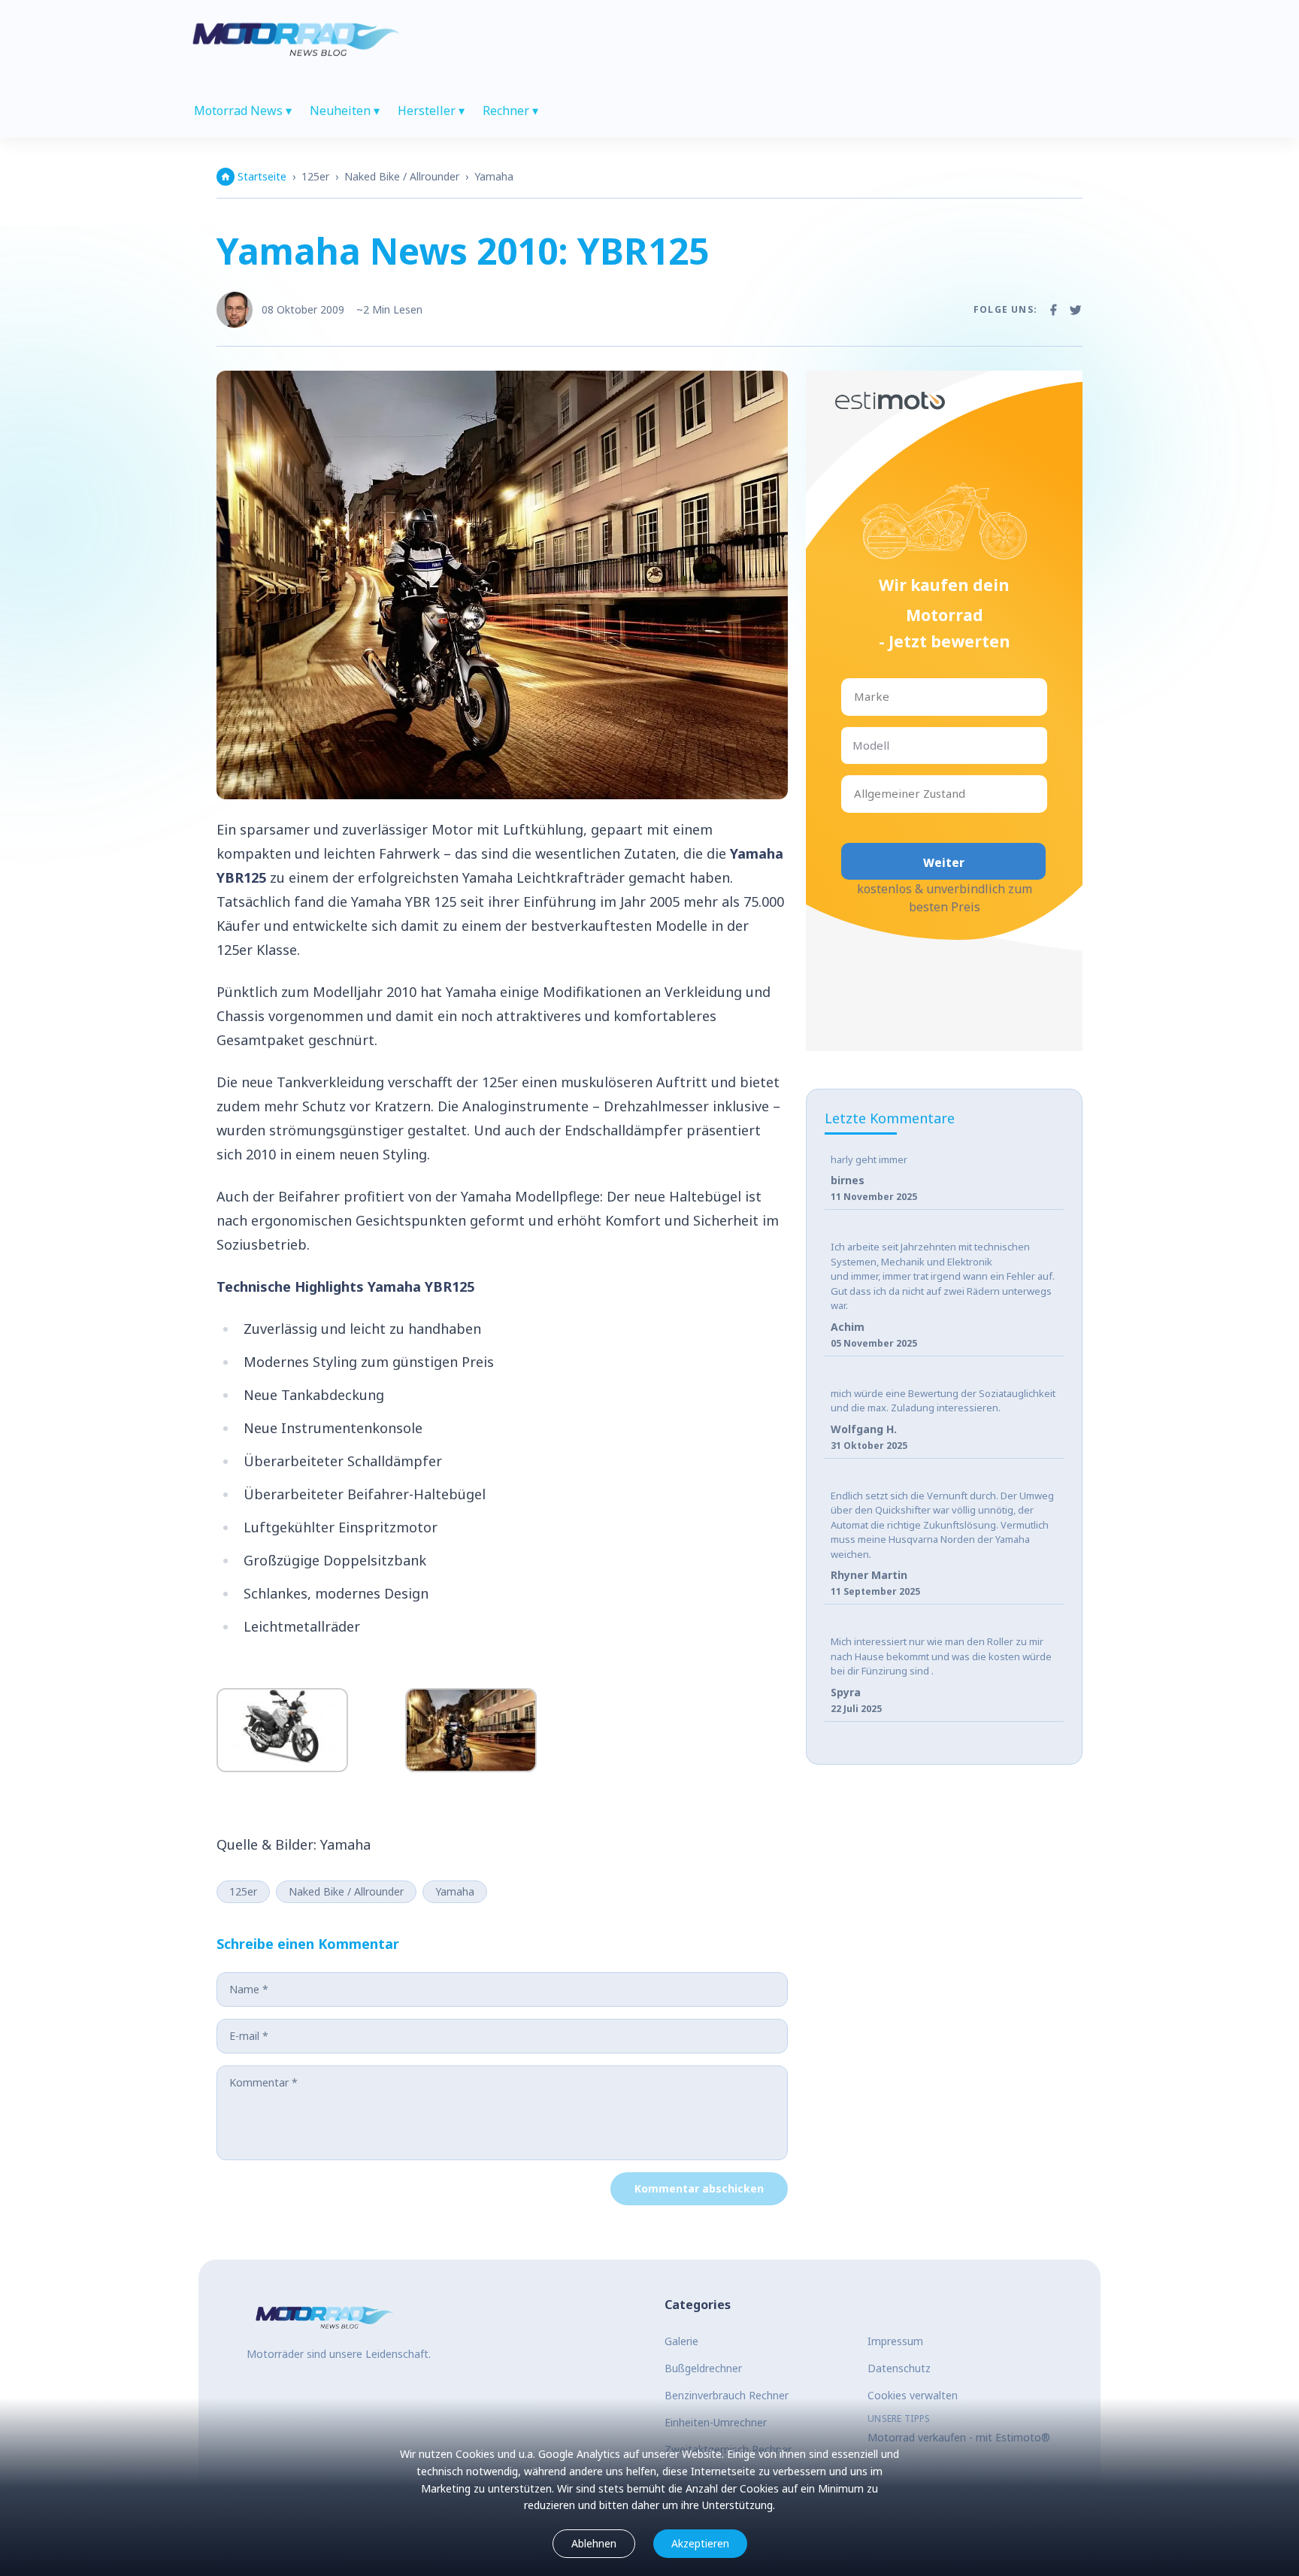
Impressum (895, 2341)
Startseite (262, 176)
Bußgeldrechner (703, 2368)
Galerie (681, 2341)
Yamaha (494, 176)
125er (315, 176)
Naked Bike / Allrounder (402, 176)
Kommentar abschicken (699, 2188)
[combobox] (855, 697)
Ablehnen (594, 2543)
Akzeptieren (700, 2543)
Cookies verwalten (913, 2395)
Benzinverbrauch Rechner (727, 2395)
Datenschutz (899, 2368)
